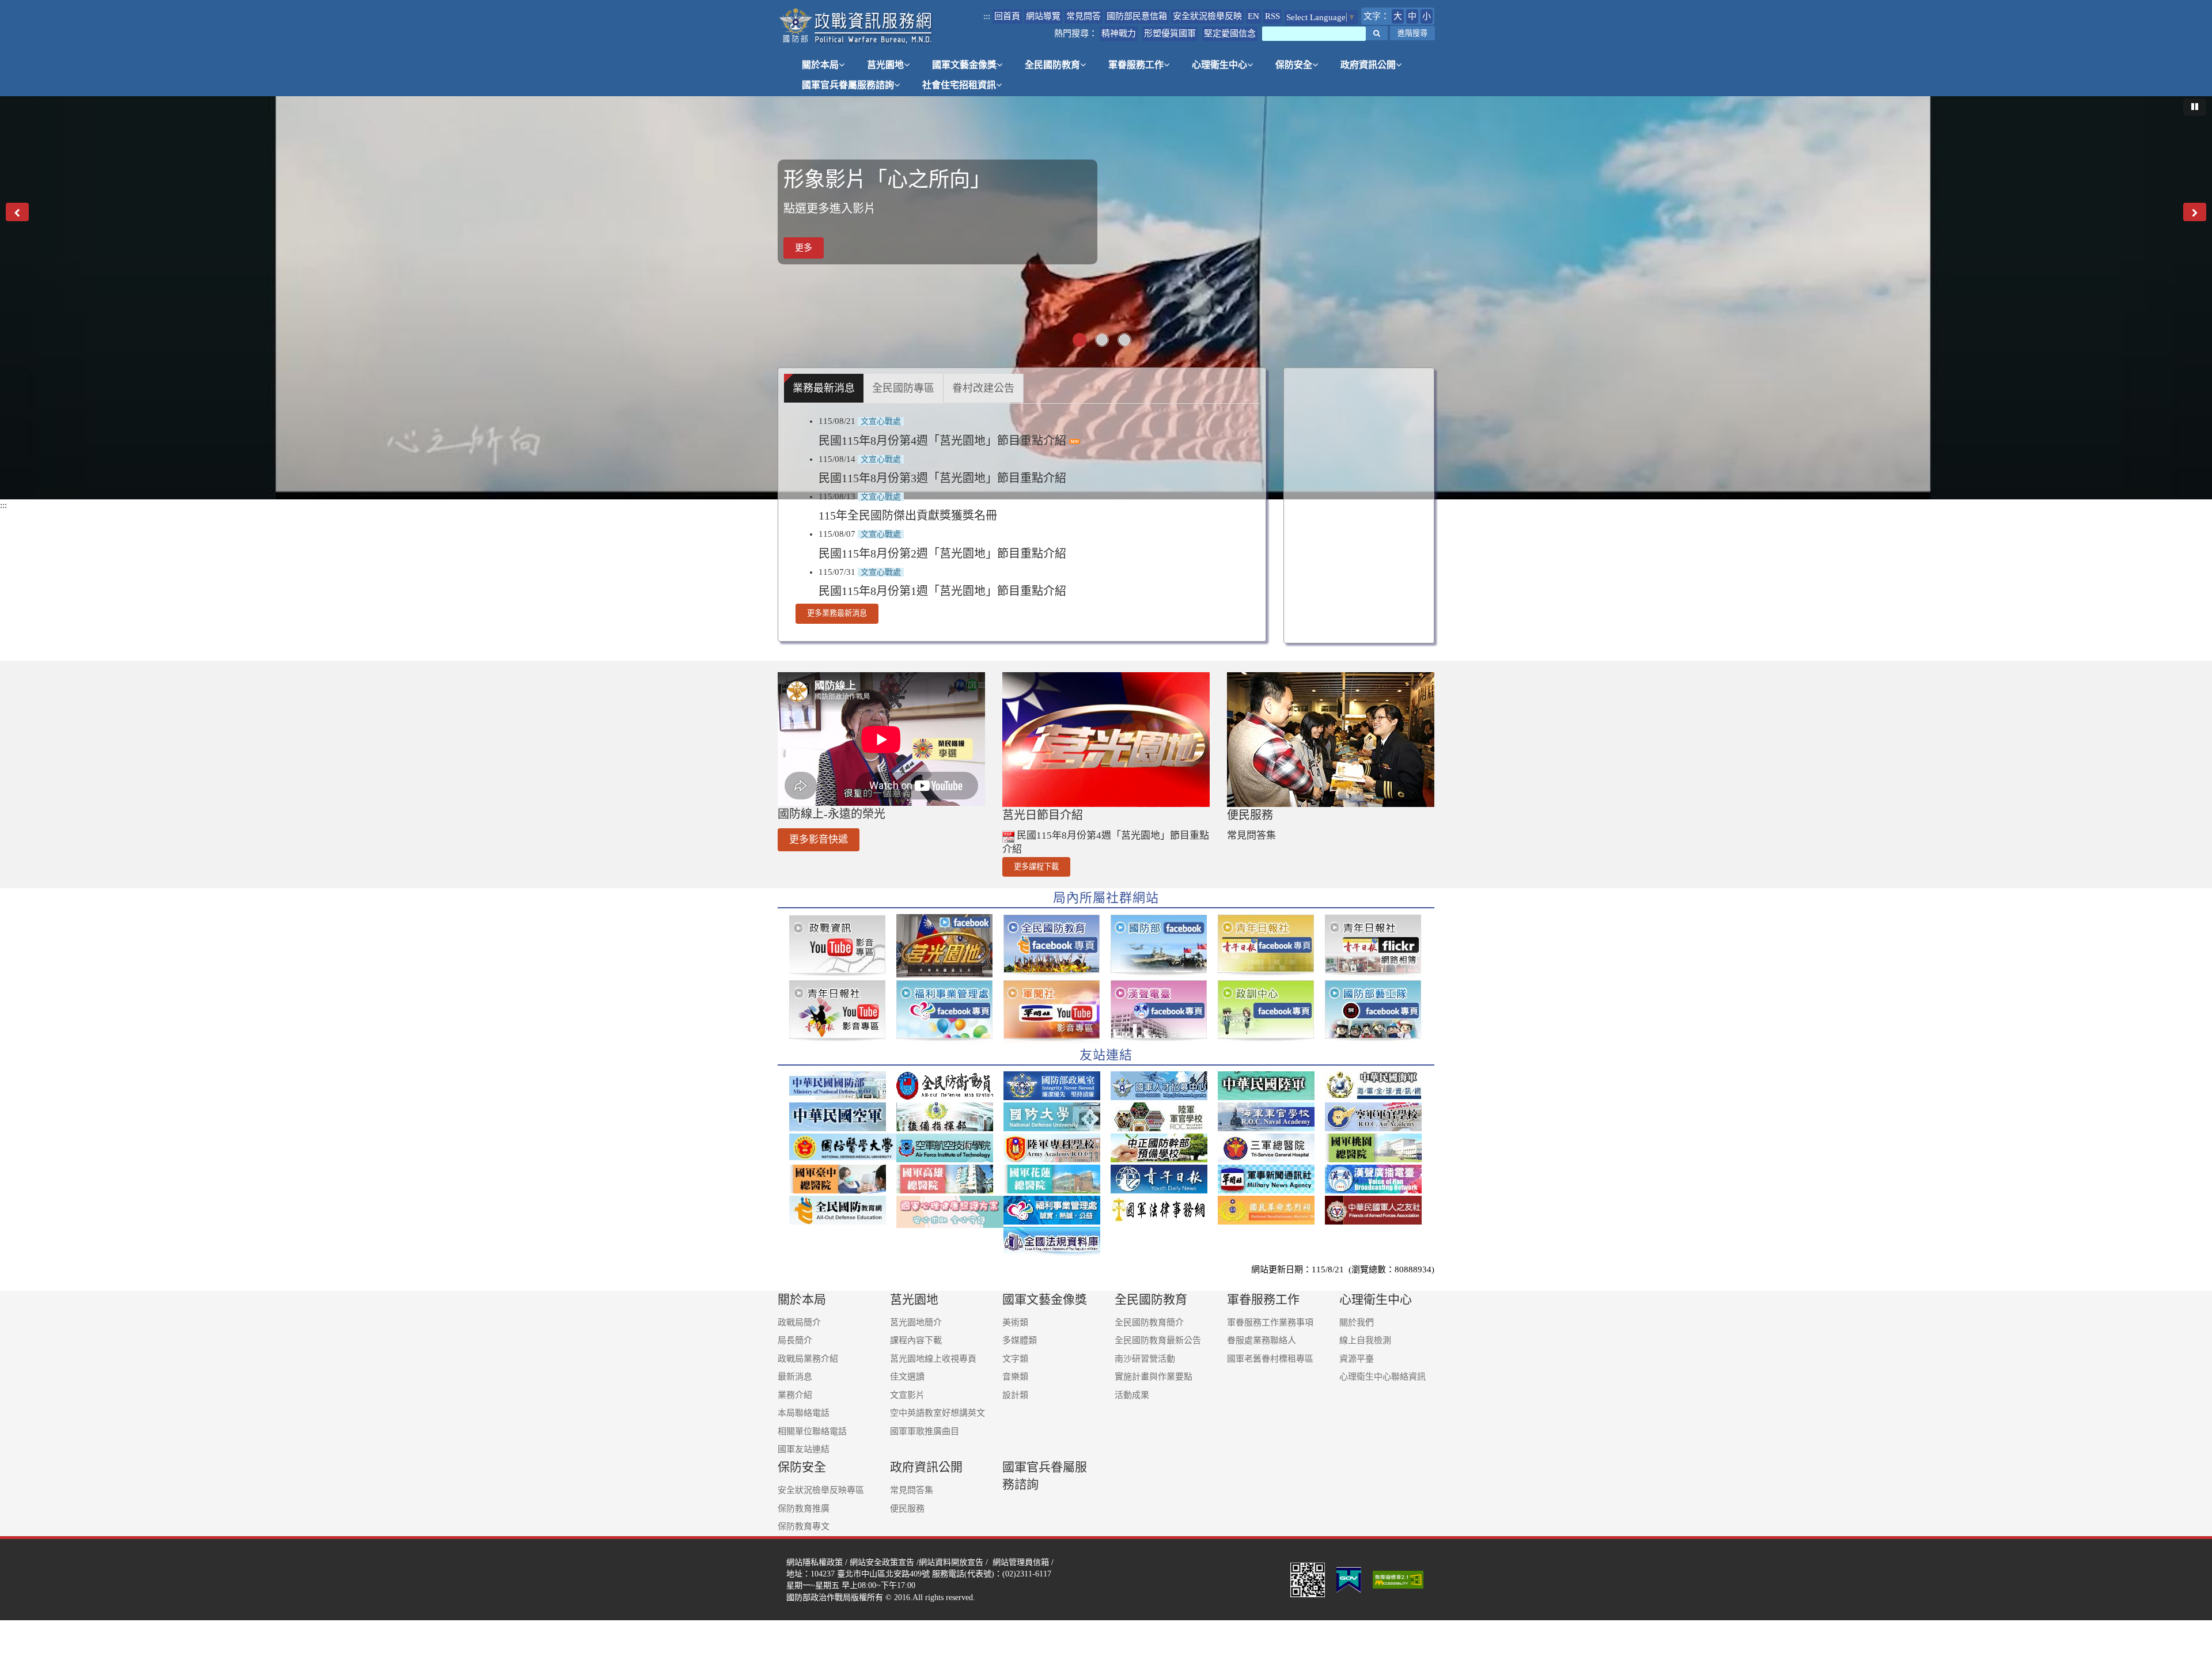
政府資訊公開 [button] (1368, 65)
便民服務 (907, 1509)
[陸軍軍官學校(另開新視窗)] (1164, 1117)
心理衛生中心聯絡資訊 (1382, 1377)
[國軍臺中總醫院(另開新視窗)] (843, 1179)
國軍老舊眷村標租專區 (1270, 1359)
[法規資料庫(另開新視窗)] (1057, 1241)
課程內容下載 (916, 1340)
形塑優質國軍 (1170, 33)
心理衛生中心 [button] (1219, 65)
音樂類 (1015, 1377)
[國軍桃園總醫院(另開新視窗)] (1378, 1148)
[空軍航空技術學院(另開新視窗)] (950, 1148)
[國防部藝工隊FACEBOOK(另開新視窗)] (1378, 1011)
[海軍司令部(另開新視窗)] (1378, 1086)
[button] (1377, 33)
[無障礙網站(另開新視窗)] (1399, 1579)
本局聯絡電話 (804, 1413)
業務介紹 (795, 1395)
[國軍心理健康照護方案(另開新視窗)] (950, 1212)
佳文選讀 (907, 1377)
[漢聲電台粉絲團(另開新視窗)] (1164, 1011)
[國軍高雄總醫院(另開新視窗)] (950, 1179)
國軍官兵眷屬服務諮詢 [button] (848, 85)
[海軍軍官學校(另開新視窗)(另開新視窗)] (1271, 1117)
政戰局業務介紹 (808, 1359)
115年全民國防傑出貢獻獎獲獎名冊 (908, 516)
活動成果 (1132, 1395)
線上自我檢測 (1365, 1340)
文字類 (1015, 1359)
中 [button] (1412, 16)
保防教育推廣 (804, 1509)
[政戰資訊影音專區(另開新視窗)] (843, 946)
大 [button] (1398, 16)
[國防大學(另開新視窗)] (1057, 1117)
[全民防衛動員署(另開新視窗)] (950, 1086)
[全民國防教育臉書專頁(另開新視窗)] (1057, 946)
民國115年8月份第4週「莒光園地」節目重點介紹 (944, 441)
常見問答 (1084, 16)
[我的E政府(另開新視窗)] (1349, 1579)
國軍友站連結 (804, 1449)
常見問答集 (1251, 835)
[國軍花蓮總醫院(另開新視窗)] (1057, 1179)
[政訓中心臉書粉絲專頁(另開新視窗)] (1271, 1011)
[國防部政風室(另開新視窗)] (1057, 1086)
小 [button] (1427, 16)
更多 (804, 248)
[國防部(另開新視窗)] (843, 1086)
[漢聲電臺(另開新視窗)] (1378, 1179)
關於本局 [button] (820, 65)
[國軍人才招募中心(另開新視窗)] (1164, 1086)
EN (1253, 16)
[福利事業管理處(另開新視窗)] (1057, 1210)
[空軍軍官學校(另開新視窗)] (1378, 1117)
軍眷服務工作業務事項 (1270, 1322)
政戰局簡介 (799, 1322)
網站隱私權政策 (815, 1562)
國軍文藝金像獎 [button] (964, 65)
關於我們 (1357, 1322)
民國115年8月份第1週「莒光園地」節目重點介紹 (942, 591)
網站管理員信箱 (1021, 1562)
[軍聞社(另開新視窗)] (1271, 1179)
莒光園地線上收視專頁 (933, 1359)
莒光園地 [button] (885, 65)
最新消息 (795, 1377)
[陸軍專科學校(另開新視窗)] (1057, 1148)
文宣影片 (907, 1395)
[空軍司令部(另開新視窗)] (843, 1117)
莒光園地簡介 (916, 1322)
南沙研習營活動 (1145, 1359)
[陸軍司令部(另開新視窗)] (1271, 1086)
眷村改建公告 (983, 388)
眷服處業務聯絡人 (1262, 1340)
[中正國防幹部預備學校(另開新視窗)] (1164, 1148)
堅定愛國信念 (1230, 33)
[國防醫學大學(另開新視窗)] (843, 1147)
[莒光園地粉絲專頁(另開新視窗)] (950, 946)
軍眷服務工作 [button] (1136, 65)
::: (987, 16)
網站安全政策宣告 (882, 1562)
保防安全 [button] (1294, 65)
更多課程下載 (1036, 867)
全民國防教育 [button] (1052, 65)
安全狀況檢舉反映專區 (821, 1490)
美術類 (1015, 1322)
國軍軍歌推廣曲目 (925, 1431)
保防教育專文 (804, 1526)
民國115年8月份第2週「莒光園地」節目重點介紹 (942, 554)
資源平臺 (1357, 1359)
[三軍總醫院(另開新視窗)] (1271, 1148)
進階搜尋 (1412, 33)
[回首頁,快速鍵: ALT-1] (856, 26)
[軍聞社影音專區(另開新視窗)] (1057, 1011)
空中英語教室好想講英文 (938, 1413)
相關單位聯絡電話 (812, 1431)
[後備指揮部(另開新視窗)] (950, 1117)
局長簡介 (795, 1340)
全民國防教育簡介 (1149, 1322)
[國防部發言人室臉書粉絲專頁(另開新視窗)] (1164, 946)
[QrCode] (1308, 1579)
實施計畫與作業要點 (1154, 1377)
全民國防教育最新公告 (1158, 1340)
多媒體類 (1020, 1340)
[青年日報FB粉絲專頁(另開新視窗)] (1271, 946)
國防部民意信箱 (1137, 16)
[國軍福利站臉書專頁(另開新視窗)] (950, 1011)
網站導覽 (1043, 16)
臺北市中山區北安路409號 (883, 1574)
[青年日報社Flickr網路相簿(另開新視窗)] (1378, 946)
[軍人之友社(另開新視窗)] (1378, 1210)
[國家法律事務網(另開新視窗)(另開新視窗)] (1164, 1210)
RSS (1272, 16)
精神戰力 (1119, 33)
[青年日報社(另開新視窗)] (1164, 1179)
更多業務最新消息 (837, 613)
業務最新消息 (824, 388)
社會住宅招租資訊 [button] (959, 85)
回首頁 (1007, 16)
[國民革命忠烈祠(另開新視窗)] (1271, 1210)
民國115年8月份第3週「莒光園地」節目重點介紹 (942, 478)
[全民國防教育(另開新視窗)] (843, 1210)
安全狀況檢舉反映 (1207, 16)
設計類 (1015, 1395)
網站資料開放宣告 (951, 1562)
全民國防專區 (903, 388)
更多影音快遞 (819, 839)
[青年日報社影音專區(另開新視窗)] (843, 1011)
